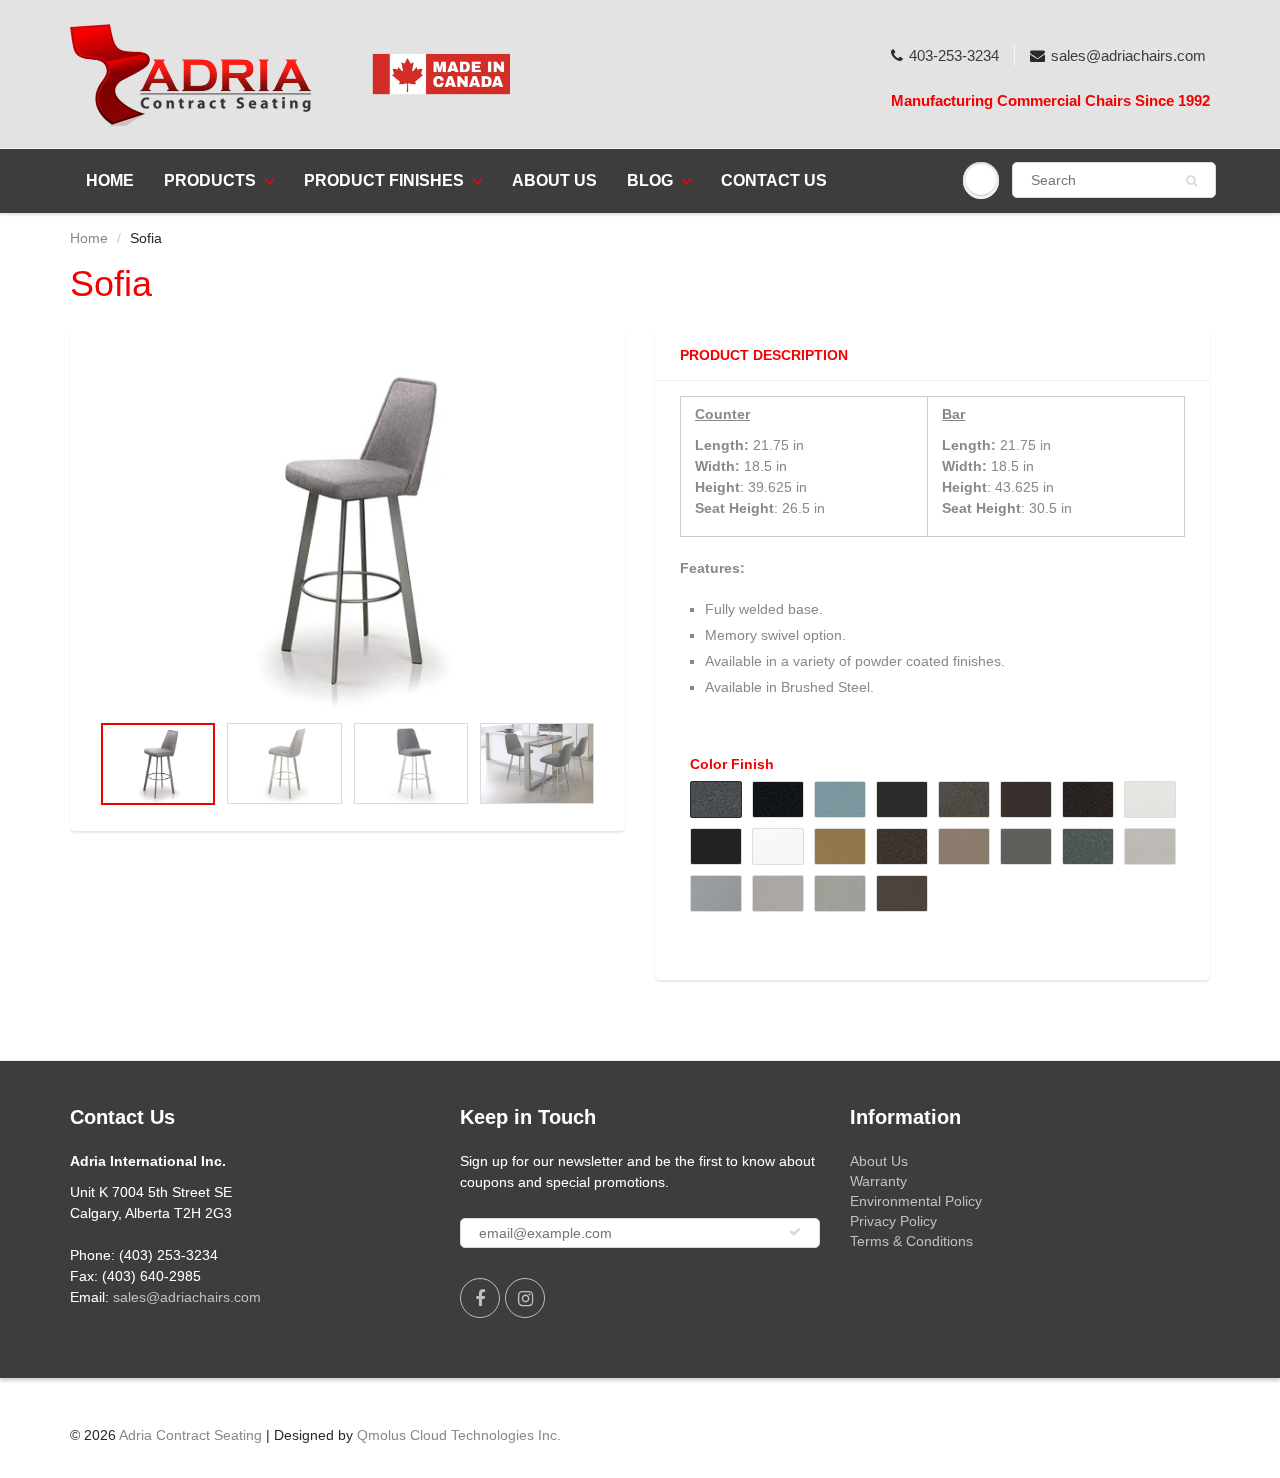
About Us (554, 180)
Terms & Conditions (911, 1241)
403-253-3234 (954, 55)
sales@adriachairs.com (1128, 55)
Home (110, 180)
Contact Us (774, 180)
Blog (650, 180)
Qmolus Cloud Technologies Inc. (459, 1435)
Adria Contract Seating (190, 1435)
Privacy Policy (893, 1221)
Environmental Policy (916, 1201)
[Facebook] (480, 1298)
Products (210, 180)
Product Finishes (384, 180)
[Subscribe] (795, 1232)
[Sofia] (347, 530)
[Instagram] (525, 1298)
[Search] (1191, 181)
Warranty (878, 1181)
